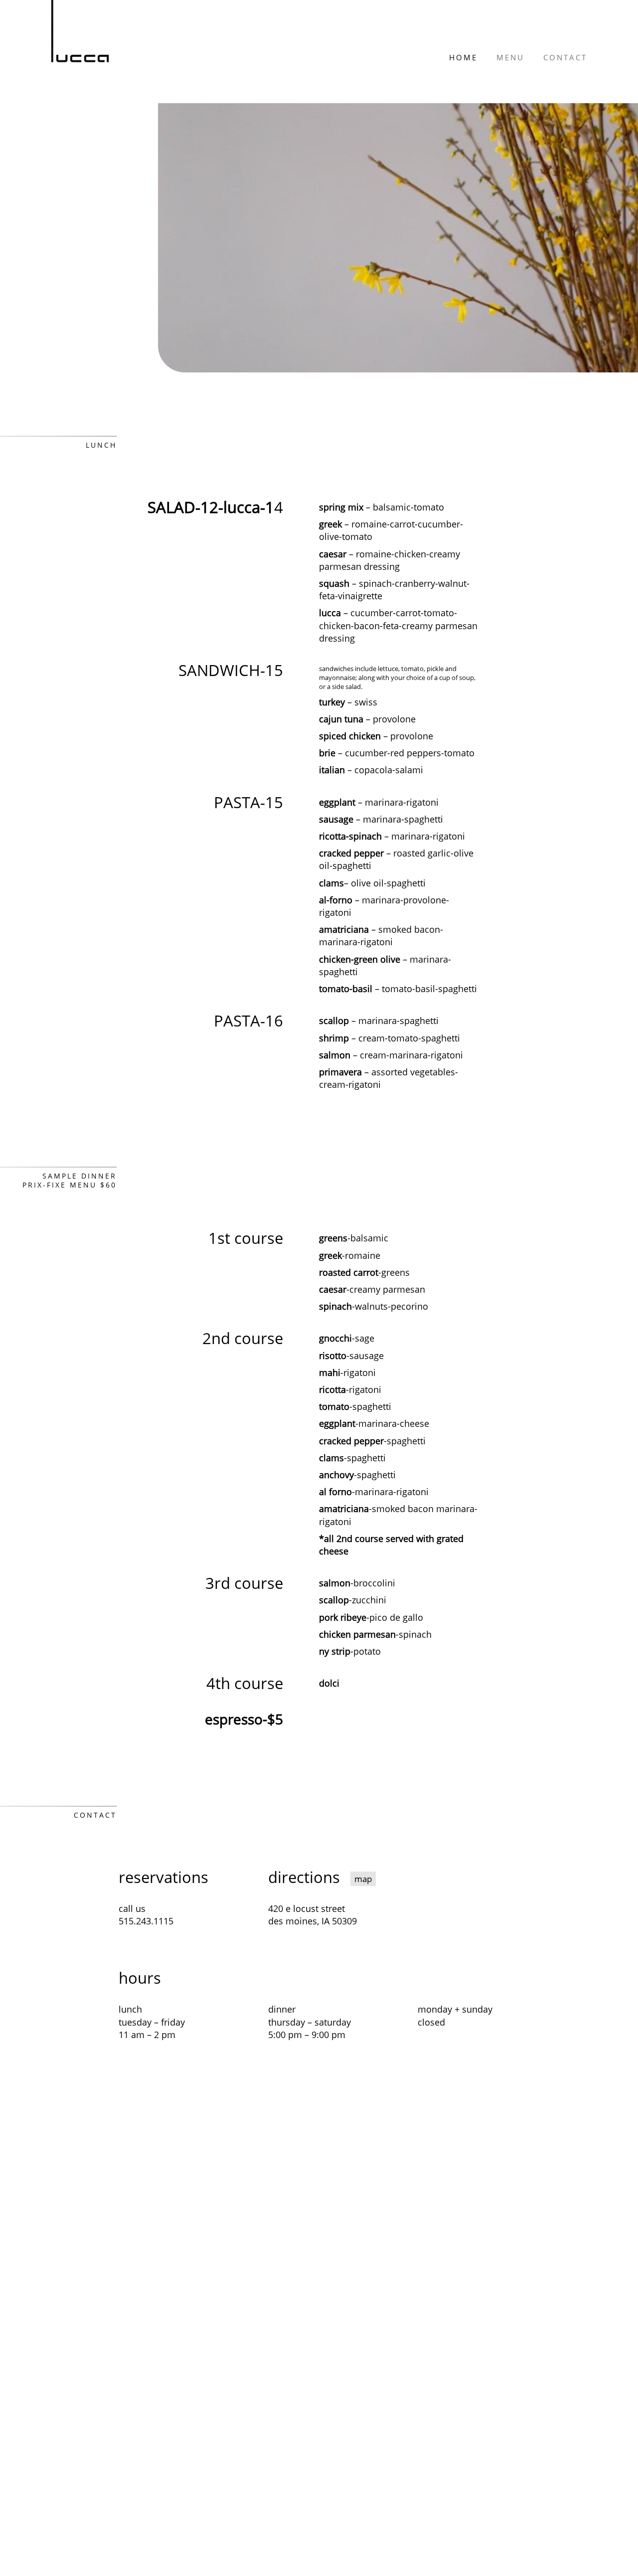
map (363, 1879)
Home (463, 57)
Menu (510, 57)
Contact (565, 57)
